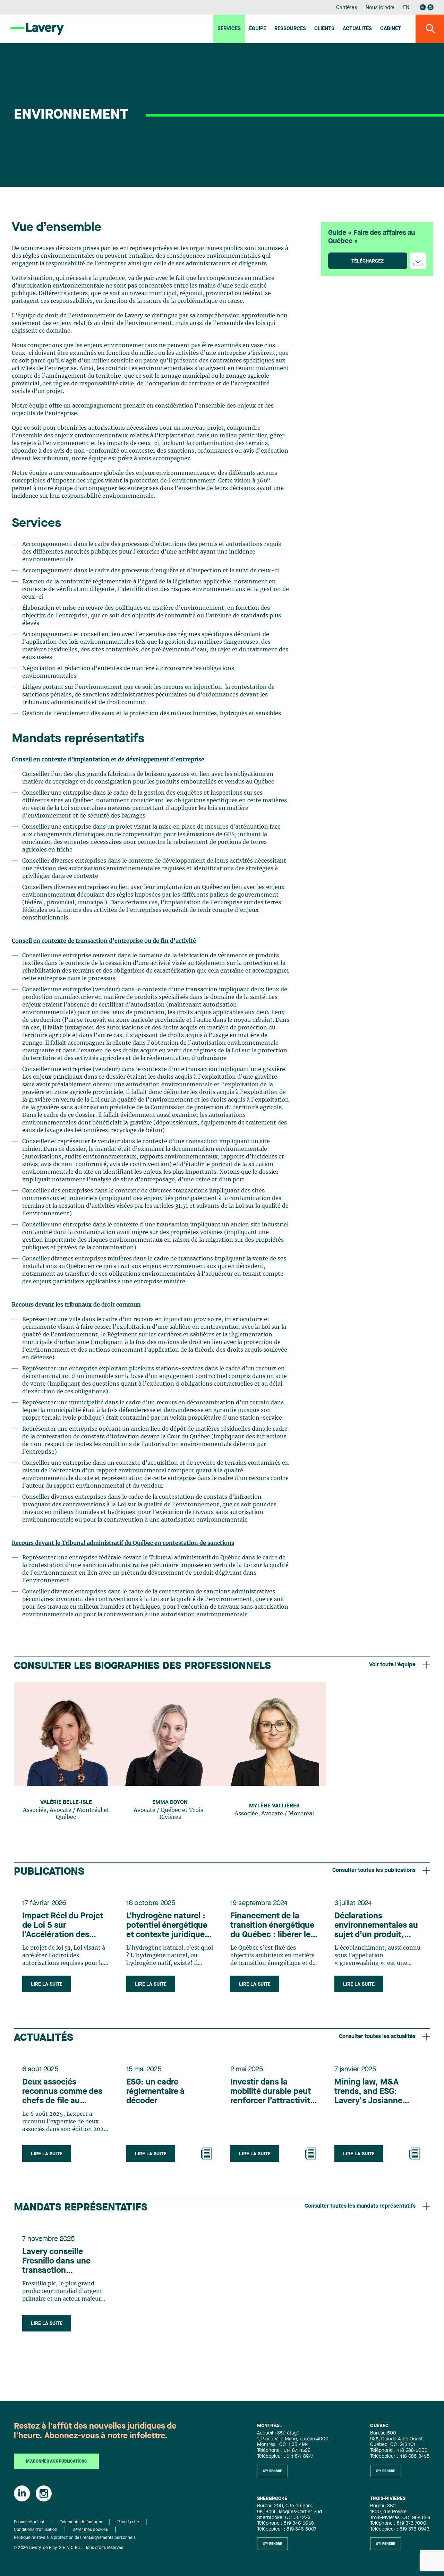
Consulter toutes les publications (374, 1871)
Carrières (347, 8)
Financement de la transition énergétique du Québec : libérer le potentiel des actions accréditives (272, 1926)
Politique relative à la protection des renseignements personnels (75, 2538)
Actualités (357, 29)
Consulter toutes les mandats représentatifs (360, 2206)
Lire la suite (47, 1984)
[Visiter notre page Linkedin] (423, 7)
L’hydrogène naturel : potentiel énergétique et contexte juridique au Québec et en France (167, 1926)
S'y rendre (272, 2471)
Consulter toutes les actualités (377, 2037)
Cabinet (391, 29)
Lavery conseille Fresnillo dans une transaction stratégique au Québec (65, 2262)
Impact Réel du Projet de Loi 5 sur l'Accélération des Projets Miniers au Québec (63, 1926)
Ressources (290, 29)
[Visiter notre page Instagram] (430, 7)
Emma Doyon (170, 1803)
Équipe (258, 29)
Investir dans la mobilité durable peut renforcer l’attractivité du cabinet (272, 2092)
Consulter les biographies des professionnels (142, 1666)
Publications (49, 1872)
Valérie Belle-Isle (66, 1803)
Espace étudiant (29, 2522)
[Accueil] (37, 29)
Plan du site (128, 2522)
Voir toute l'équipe (392, 1665)
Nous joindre (380, 8)
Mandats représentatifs (81, 2208)
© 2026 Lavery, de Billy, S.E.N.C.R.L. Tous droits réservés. (69, 2548)
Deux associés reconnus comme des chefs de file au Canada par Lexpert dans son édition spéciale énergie (62, 2092)
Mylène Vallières (274, 1806)
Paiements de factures (81, 2522)
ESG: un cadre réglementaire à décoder (155, 2092)
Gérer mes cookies (90, 2530)
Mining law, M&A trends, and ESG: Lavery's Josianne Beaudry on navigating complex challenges (377, 2092)
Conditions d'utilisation (36, 2530)
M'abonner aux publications (56, 2462)
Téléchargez (368, 261)
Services (229, 29)
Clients (324, 29)
